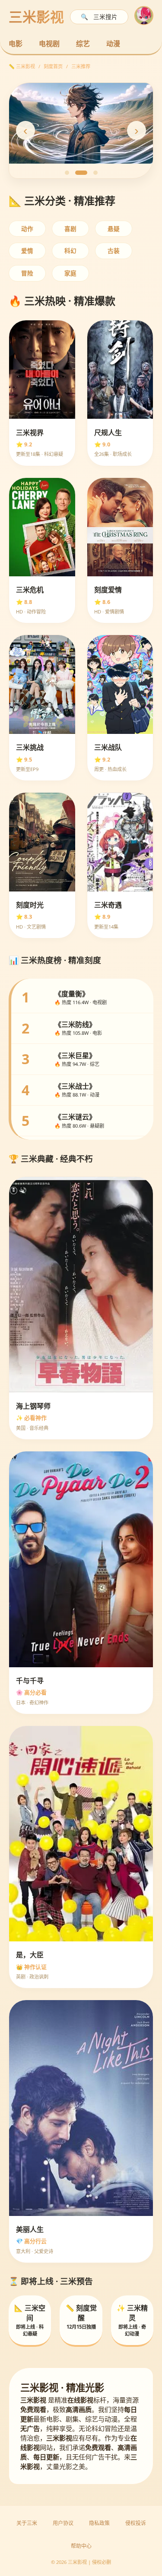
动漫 (113, 44)
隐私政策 (99, 2523)
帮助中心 (81, 2546)
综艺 (83, 44)
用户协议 (63, 2523)
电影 (16, 44)
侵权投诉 (136, 2523)
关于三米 (27, 2523)
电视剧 (49, 44)
